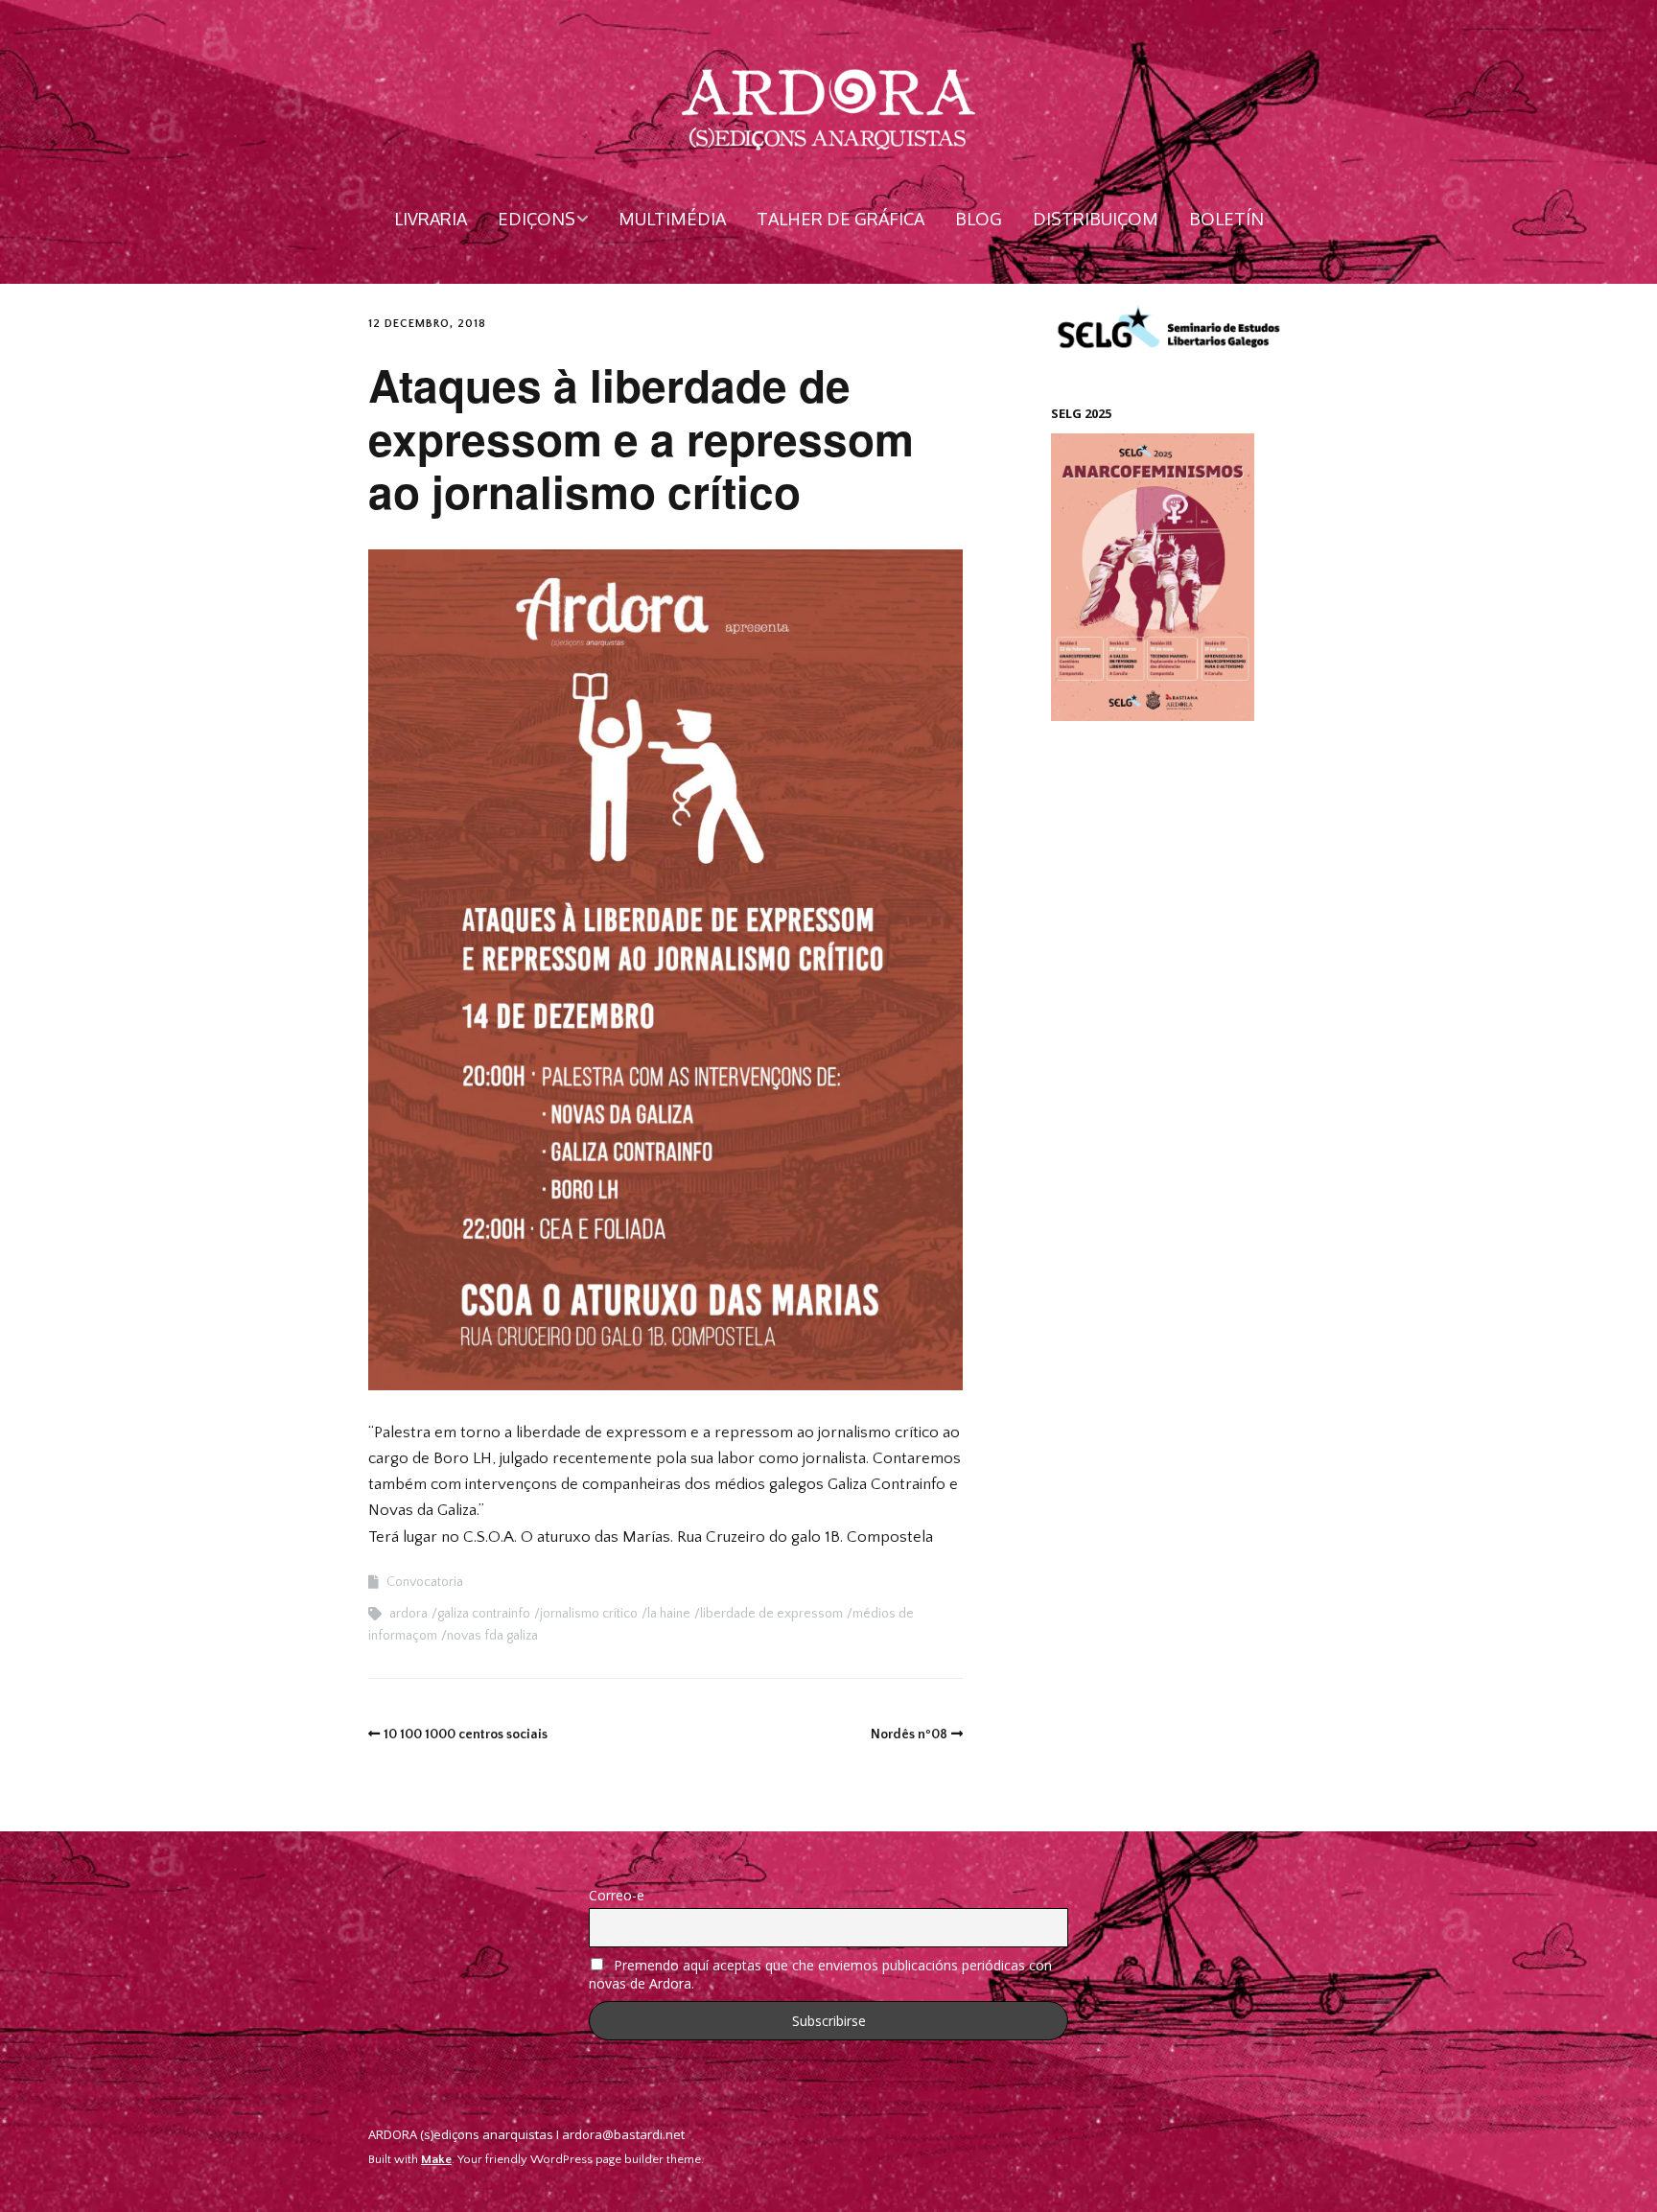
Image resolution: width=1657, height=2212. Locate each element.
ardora (408, 1614)
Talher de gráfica (840, 219)
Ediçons (537, 219)
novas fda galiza (492, 1636)
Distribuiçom (1096, 219)
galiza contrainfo (484, 1614)
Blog (979, 219)
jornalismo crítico (589, 1614)
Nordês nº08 (909, 1735)
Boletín (1226, 219)
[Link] (1279, 2138)
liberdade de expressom (771, 1614)
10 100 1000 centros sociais (466, 1735)
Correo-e (617, 1895)
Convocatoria (425, 1582)
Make (436, 2159)
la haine (669, 1614)
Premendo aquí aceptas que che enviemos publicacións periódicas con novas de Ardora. (820, 1974)
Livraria (431, 219)
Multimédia (672, 219)
